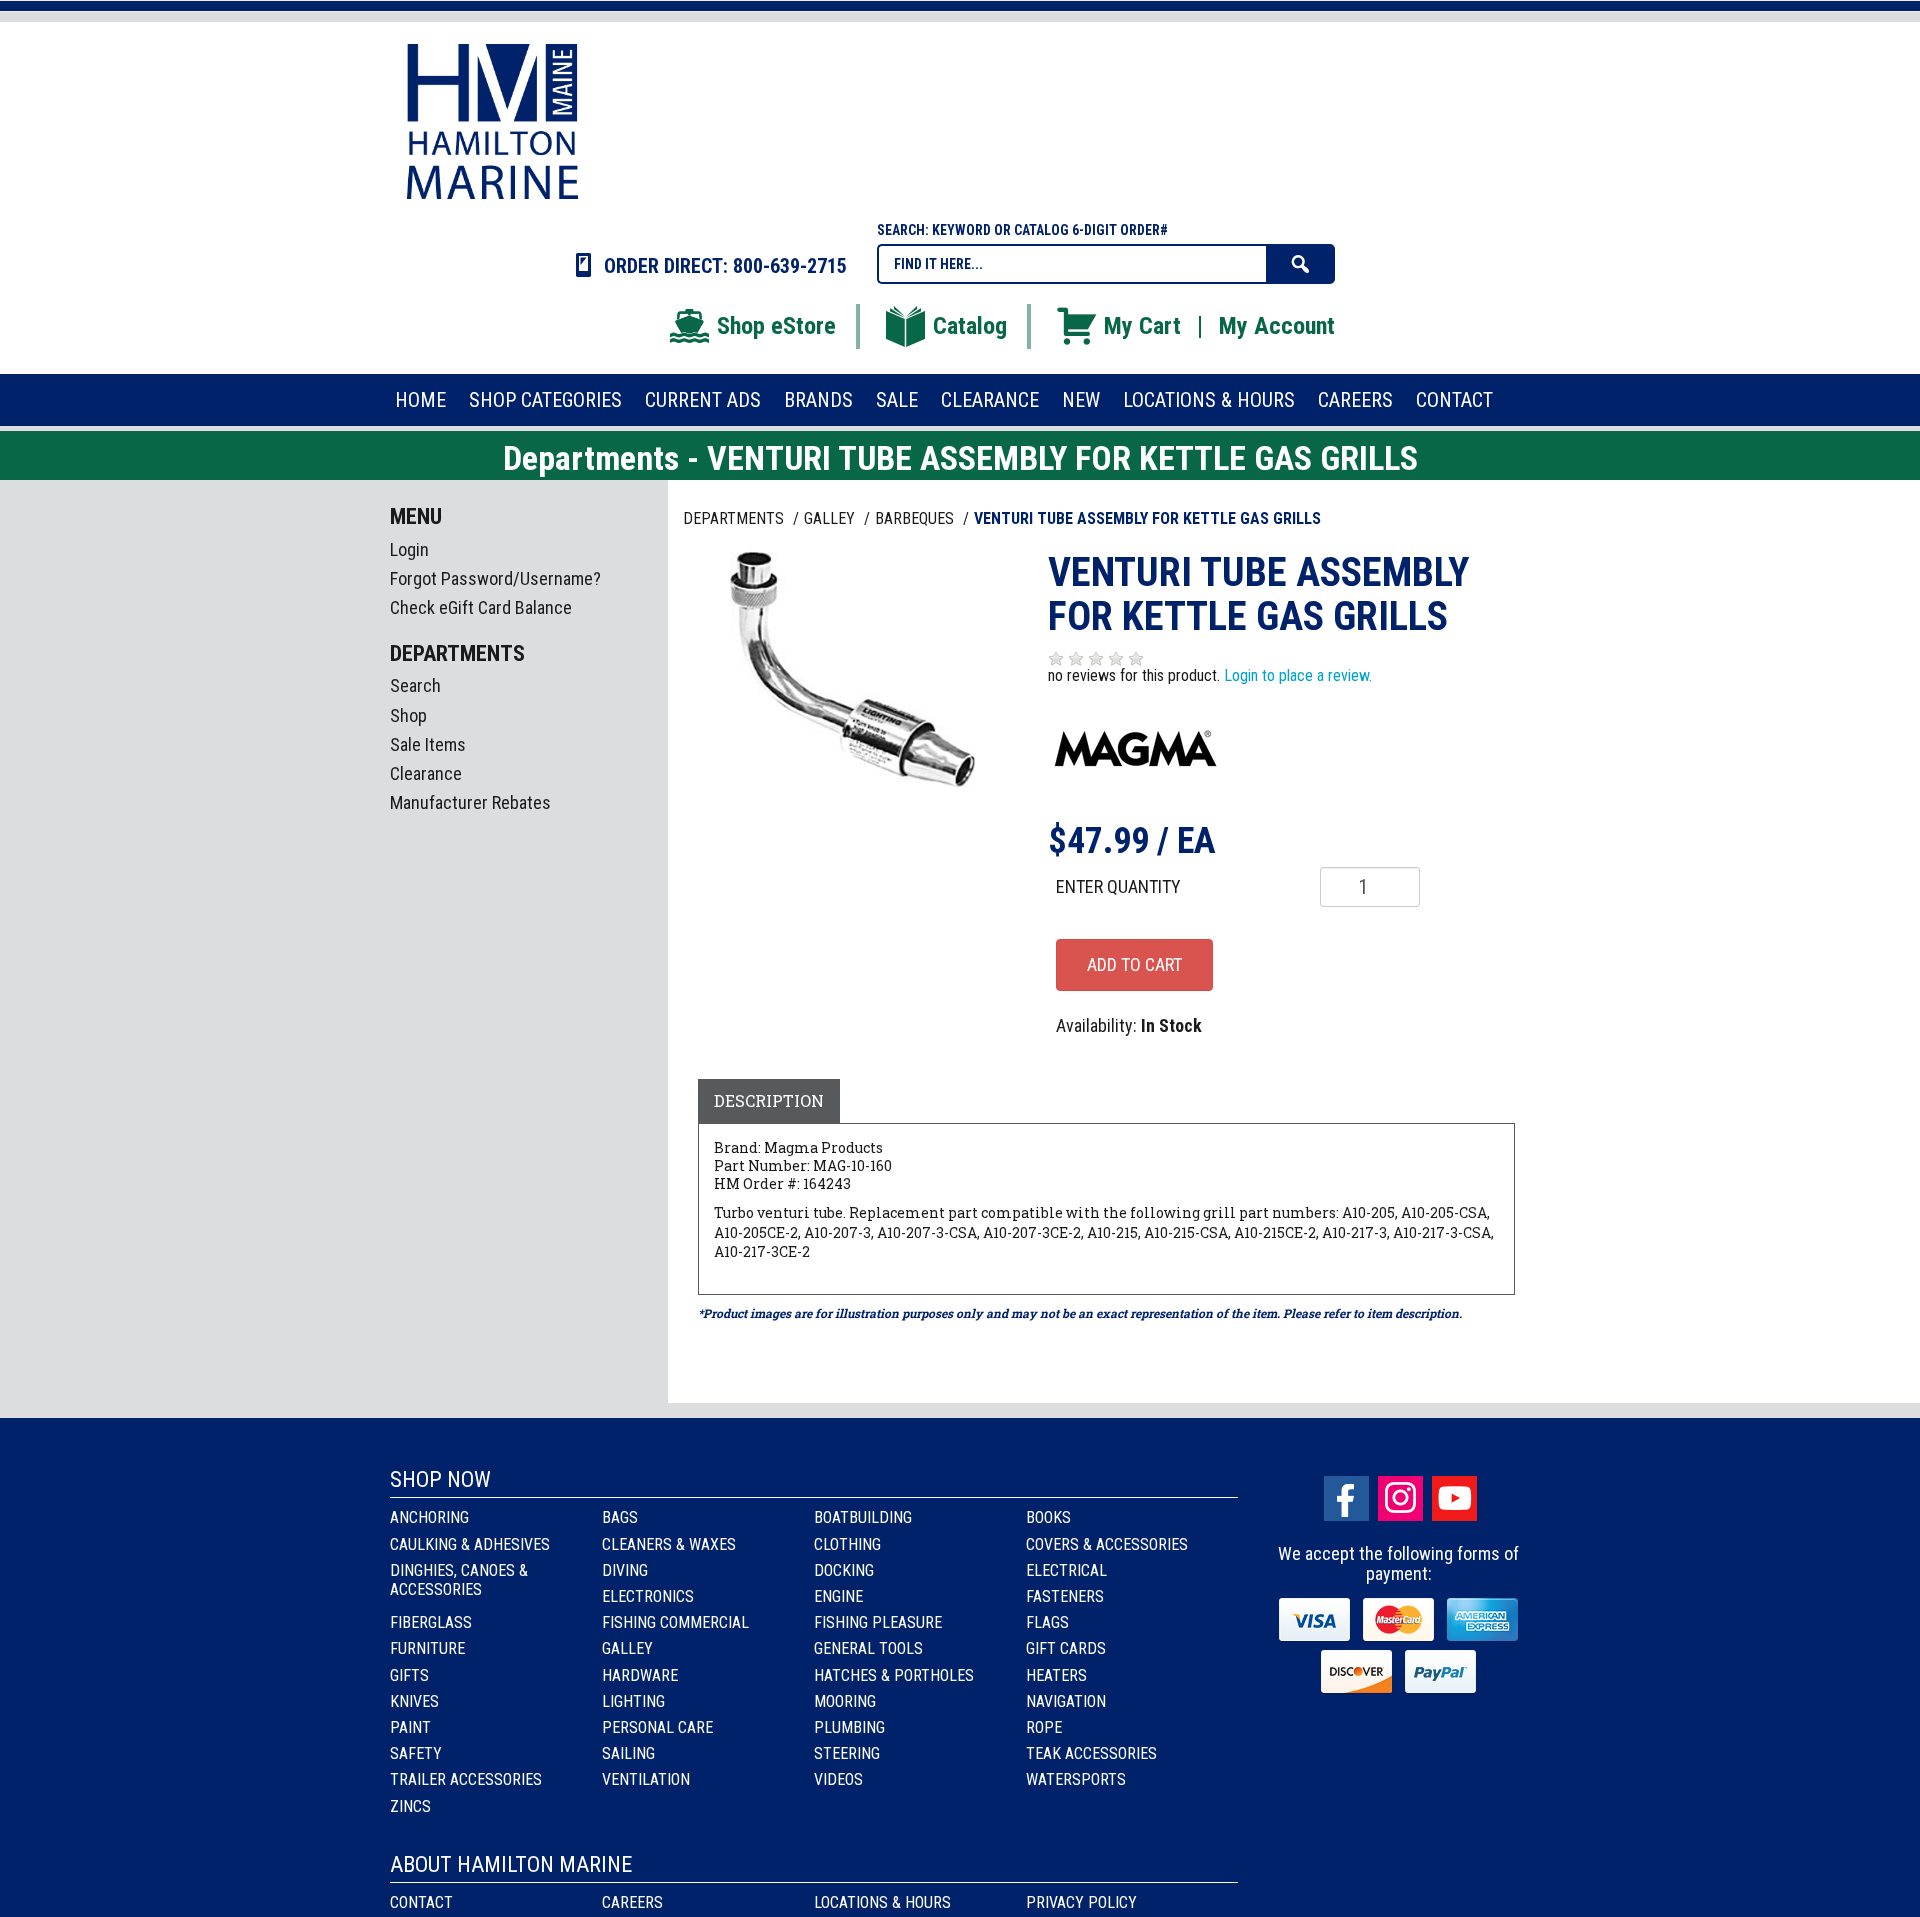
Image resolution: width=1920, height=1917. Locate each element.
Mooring (845, 1701)
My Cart (1142, 326)
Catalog (970, 326)
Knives (414, 1701)
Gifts (409, 1675)
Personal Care (657, 1727)
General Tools (868, 1648)
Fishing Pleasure (878, 1622)
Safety (416, 1753)
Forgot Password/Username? (495, 578)
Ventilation (646, 1779)
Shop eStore (776, 326)
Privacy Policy (1081, 1902)
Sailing (628, 1753)
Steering (847, 1753)
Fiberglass (431, 1622)
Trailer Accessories (466, 1779)
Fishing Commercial (675, 1622)
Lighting (633, 1701)
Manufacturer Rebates (470, 802)
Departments (735, 518)
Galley (627, 1648)
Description (769, 1100)
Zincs (410, 1806)
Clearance (426, 773)
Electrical (1066, 1570)
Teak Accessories (1091, 1753)
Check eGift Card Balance (481, 607)
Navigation (1066, 1701)
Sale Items (428, 744)
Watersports (1076, 1779)
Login (409, 549)
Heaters (1056, 1675)
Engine (838, 1596)
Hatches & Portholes (894, 1675)
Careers (632, 1902)
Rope (1044, 1727)
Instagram (1400, 1498)
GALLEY (831, 518)
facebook (1346, 1498)
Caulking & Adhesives (470, 1544)
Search (415, 685)
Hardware (640, 1675)
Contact (421, 1902)
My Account (1277, 326)
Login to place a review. (1298, 675)
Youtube (1454, 1498)
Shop (408, 715)
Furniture (427, 1648)
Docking (844, 1570)
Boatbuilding (863, 1517)
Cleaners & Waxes (669, 1544)
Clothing (847, 1544)
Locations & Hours (882, 1902)
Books (1048, 1517)
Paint (410, 1727)
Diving (625, 1570)
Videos (838, 1779)
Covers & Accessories (1107, 1544)
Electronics (648, 1596)
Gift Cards (1066, 1648)
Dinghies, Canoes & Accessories (459, 1580)
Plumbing (849, 1727)
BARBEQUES (916, 518)
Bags (620, 1517)
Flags (1047, 1622)
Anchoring (429, 1517)
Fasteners (1065, 1596)
